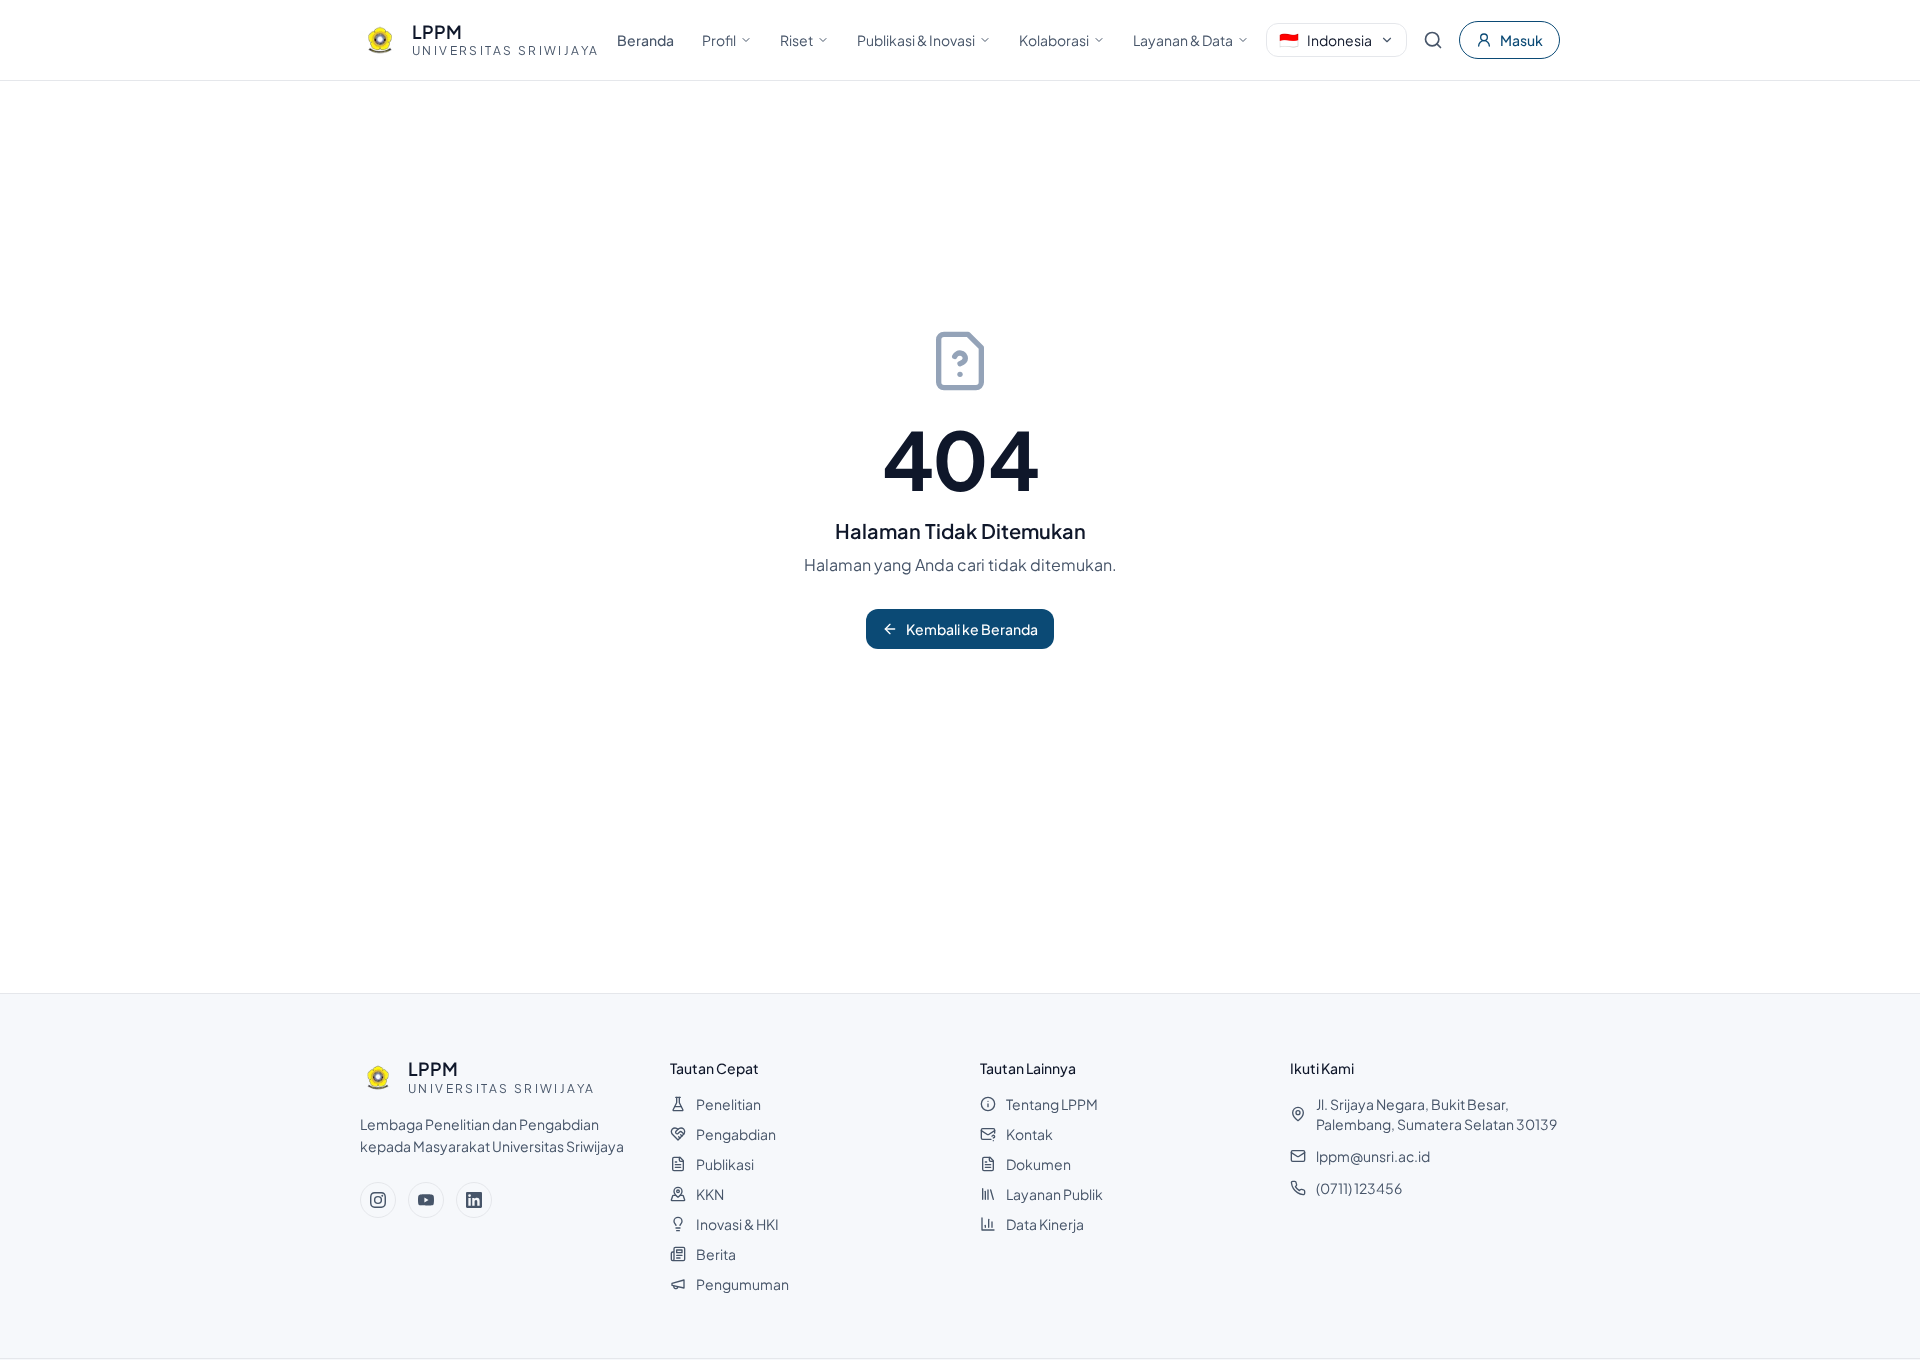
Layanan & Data (1183, 40)
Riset (796, 40)
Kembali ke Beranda (972, 629)
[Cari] (1433, 40)
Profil (719, 40)
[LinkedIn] (474, 1200)
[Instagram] (378, 1200)
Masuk (1521, 40)
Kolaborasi (1054, 40)
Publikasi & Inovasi (916, 40)
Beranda (645, 40)
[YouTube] (426, 1200)
